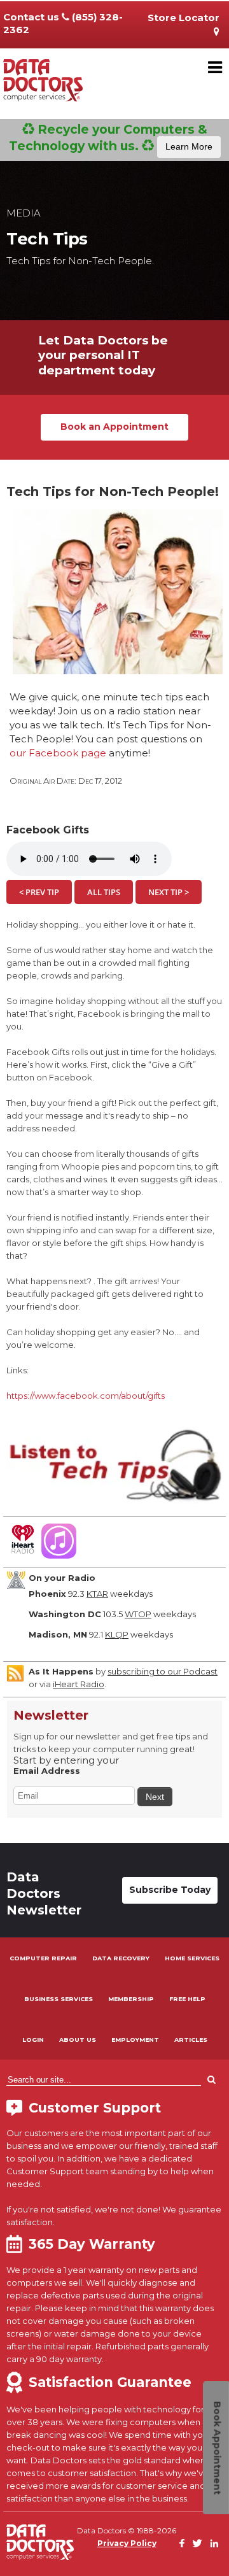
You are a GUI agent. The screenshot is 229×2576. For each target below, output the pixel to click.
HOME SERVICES (192, 1958)
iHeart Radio (79, 1684)
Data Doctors (40, 2542)
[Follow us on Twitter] (197, 2544)
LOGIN (33, 2040)
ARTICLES (191, 2040)
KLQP (117, 1634)
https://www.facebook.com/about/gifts (86, 1396)
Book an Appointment (114, 427)
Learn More (189, 146)
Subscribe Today (170, 1890)
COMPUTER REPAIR (43, 1958)
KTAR (97, 1594)
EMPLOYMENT (135, 2040)
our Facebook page (58, 753)
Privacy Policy (127, 2543)
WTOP (138, 1614)
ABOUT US (78, 2040)
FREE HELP (187, 1999)
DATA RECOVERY (121, 1958)
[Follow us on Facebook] (182, 2544)
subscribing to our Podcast (163, 1671)
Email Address (47, 1771)
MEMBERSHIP (131, 1999)
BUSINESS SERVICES (59, 1999)
